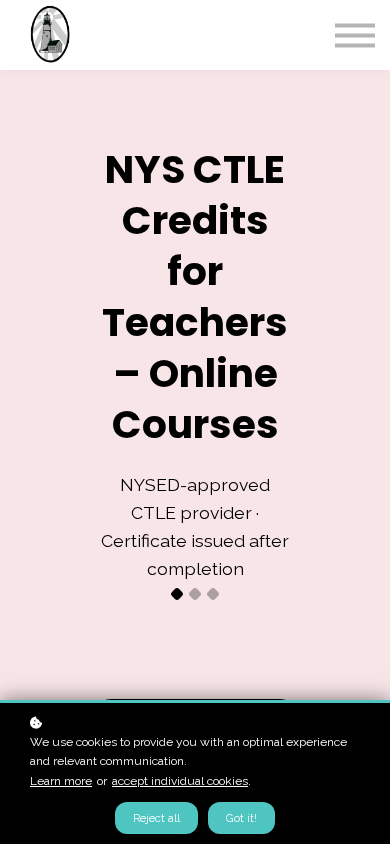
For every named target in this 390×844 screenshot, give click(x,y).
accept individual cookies (180, 781)
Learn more (61, 781)
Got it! (241, 818)
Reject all (156, 818)
